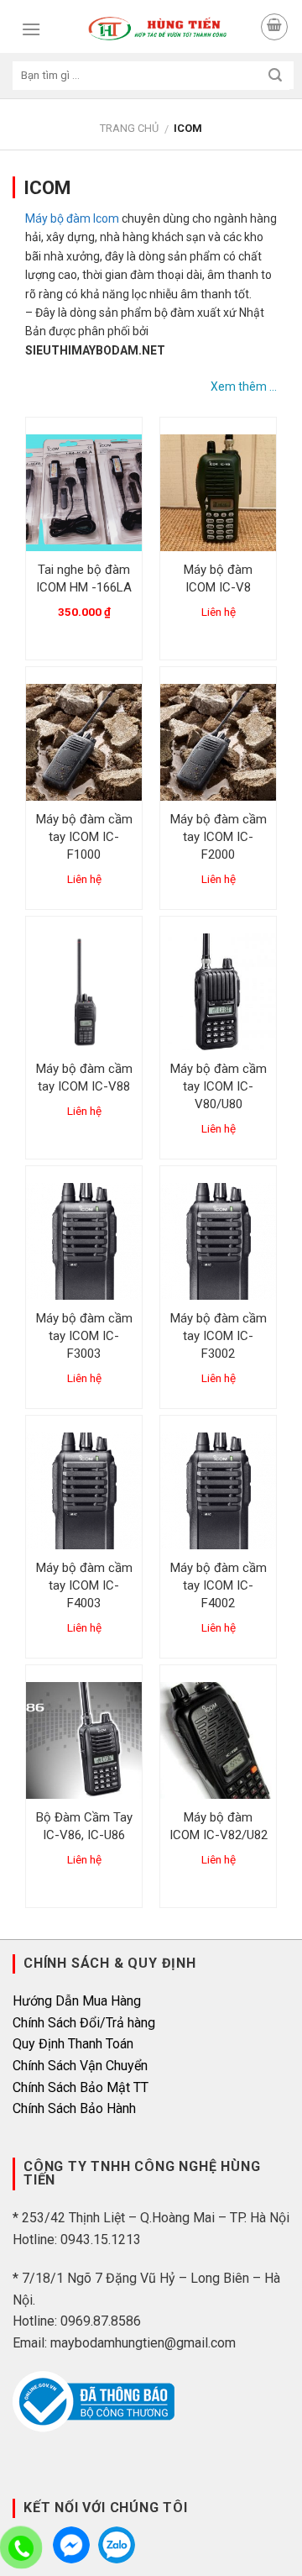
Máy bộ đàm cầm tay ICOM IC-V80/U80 (219, 1086)
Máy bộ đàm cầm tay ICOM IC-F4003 (84, 1585)
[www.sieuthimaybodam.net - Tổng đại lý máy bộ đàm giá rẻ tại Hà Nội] (157, 29)
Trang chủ (129, 128)
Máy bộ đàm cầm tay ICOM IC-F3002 (219, 1336)
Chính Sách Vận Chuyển (80, 2066)
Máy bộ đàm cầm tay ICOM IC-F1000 (84, 837)
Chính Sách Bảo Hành (74, 2108)
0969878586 (117, 2545)
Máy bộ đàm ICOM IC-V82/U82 (219, 1826)
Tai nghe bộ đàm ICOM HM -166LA (84, 578)
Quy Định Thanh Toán (73, 2044)
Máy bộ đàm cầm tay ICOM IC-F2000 (219, 837)
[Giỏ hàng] (274, 27)
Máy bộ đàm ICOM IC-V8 (218, 578)
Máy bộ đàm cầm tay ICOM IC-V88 (84, 1078)
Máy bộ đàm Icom (72, 218)
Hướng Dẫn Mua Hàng (77, 2001)
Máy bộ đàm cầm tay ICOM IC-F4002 (219, 1585)
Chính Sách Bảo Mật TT (81, 2087)
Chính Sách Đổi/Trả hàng (84, 2023)
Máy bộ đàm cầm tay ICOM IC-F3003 (84, 1336)
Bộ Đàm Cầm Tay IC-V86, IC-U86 (84, 1826)
